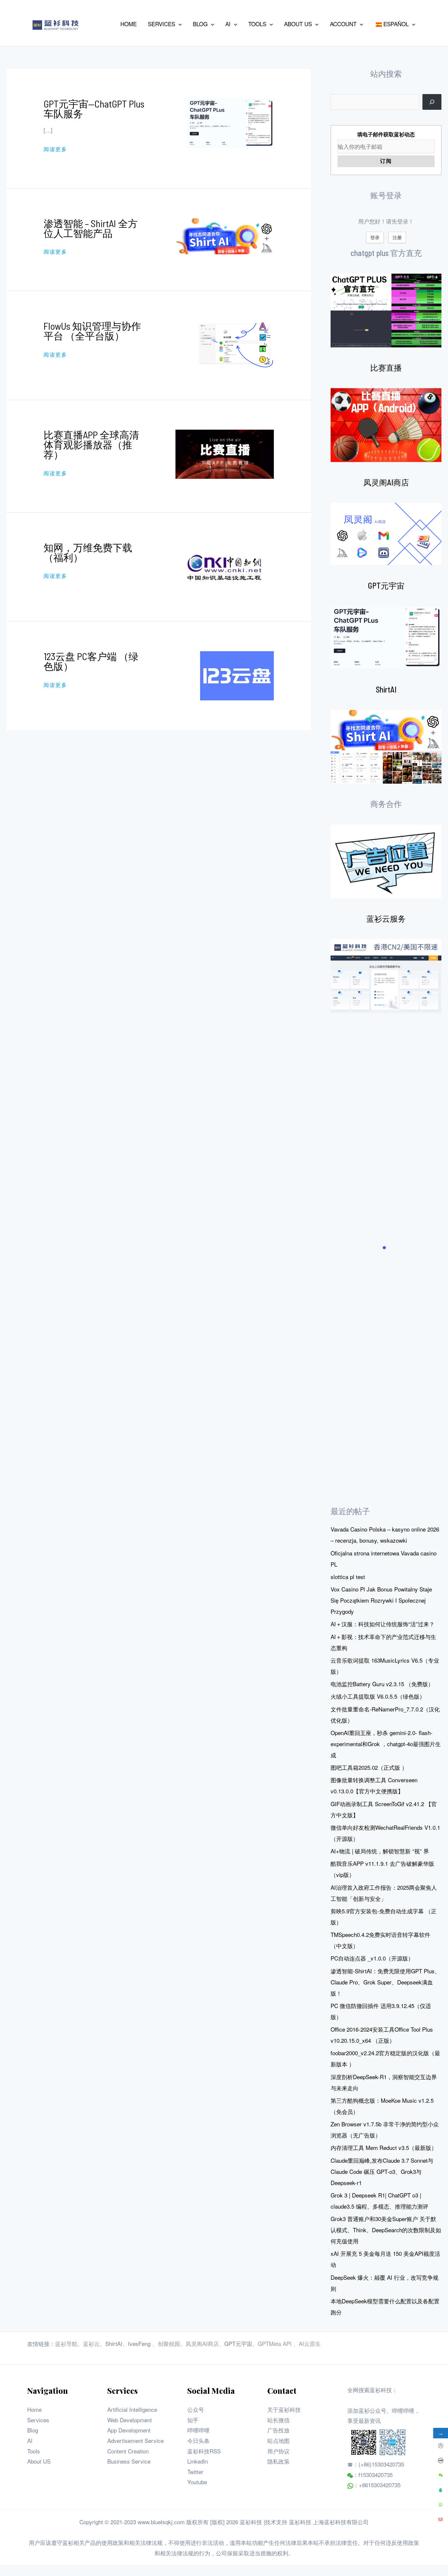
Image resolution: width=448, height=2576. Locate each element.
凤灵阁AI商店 (386, 482)
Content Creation (128, 2451)
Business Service (129, 2461)
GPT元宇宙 (386, 585)
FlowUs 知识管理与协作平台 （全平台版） (92, 331)
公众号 (196, 2409)
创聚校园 (169, 2343)
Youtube (197, 2482)
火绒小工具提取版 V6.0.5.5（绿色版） (378, 1696)
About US (39, 2461)
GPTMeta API (275, 2343)
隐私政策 (278, 2461)
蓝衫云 (91, 2343)
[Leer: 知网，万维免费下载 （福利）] (225, 566)
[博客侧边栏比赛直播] (386, 425)
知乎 (193, 2420)
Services (38, 2420)
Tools (34, 2451)
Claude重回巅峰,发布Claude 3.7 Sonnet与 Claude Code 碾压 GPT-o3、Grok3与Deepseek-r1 (382, 2171)
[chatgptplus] (386, 311)
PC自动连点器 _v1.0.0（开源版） (372, 1958)
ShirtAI (386, 689)
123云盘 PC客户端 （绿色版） (91, 661)
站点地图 (278, 2440)
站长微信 (278, 2420)
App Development (129, 2430)
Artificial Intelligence (132, 2409)
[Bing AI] (386, 747)
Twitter (195, 2472)
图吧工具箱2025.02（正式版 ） (369, 1767)
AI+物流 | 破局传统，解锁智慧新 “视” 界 (380, 1851)
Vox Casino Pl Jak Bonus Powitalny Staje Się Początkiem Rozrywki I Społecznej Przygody (381, 1600)
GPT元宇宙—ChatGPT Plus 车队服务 (94, 108)
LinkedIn (198, 2461)
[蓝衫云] (386, 976)
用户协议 (278, 2451)
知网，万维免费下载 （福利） (88, 552)
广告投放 (278, 2430)
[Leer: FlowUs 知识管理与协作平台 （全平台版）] (235, 344)
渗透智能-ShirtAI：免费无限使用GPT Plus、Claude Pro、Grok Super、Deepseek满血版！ (385, 1982)
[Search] (432, 102)
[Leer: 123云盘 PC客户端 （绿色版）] (237, 675)
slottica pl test (348, 1577)
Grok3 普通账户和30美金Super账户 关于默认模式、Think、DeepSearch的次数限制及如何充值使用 (386, 2230)
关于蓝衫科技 (284, 2409)
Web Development (130, 2420)
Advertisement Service (135, 2440)
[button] (178, 24)
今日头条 (198, 2440)
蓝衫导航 (66, 2343)
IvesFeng (139, 2343)
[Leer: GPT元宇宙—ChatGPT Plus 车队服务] (231, 122)
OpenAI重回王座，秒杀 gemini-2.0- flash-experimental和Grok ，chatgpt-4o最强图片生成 (386, 1744)
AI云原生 (310, 2343)
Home (34, 2409)
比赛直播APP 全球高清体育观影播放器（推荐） (91, 444)
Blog (33, 2430)
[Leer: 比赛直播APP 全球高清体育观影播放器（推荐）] (225, 453)
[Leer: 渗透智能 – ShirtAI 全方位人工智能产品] (225, 235)
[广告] (386, 861)
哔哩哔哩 (198, 2430)
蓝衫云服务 (386, 918)
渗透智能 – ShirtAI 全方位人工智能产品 (91, 228)
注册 (397, 237)
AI (30, 2440)
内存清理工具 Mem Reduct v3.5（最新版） (384, 2147)
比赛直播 (386, 368)
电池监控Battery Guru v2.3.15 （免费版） (382, 1684)
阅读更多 (55, 149)
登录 (375, 237)
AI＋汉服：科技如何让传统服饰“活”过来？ (383, 1624)
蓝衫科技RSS (204, 2451)
